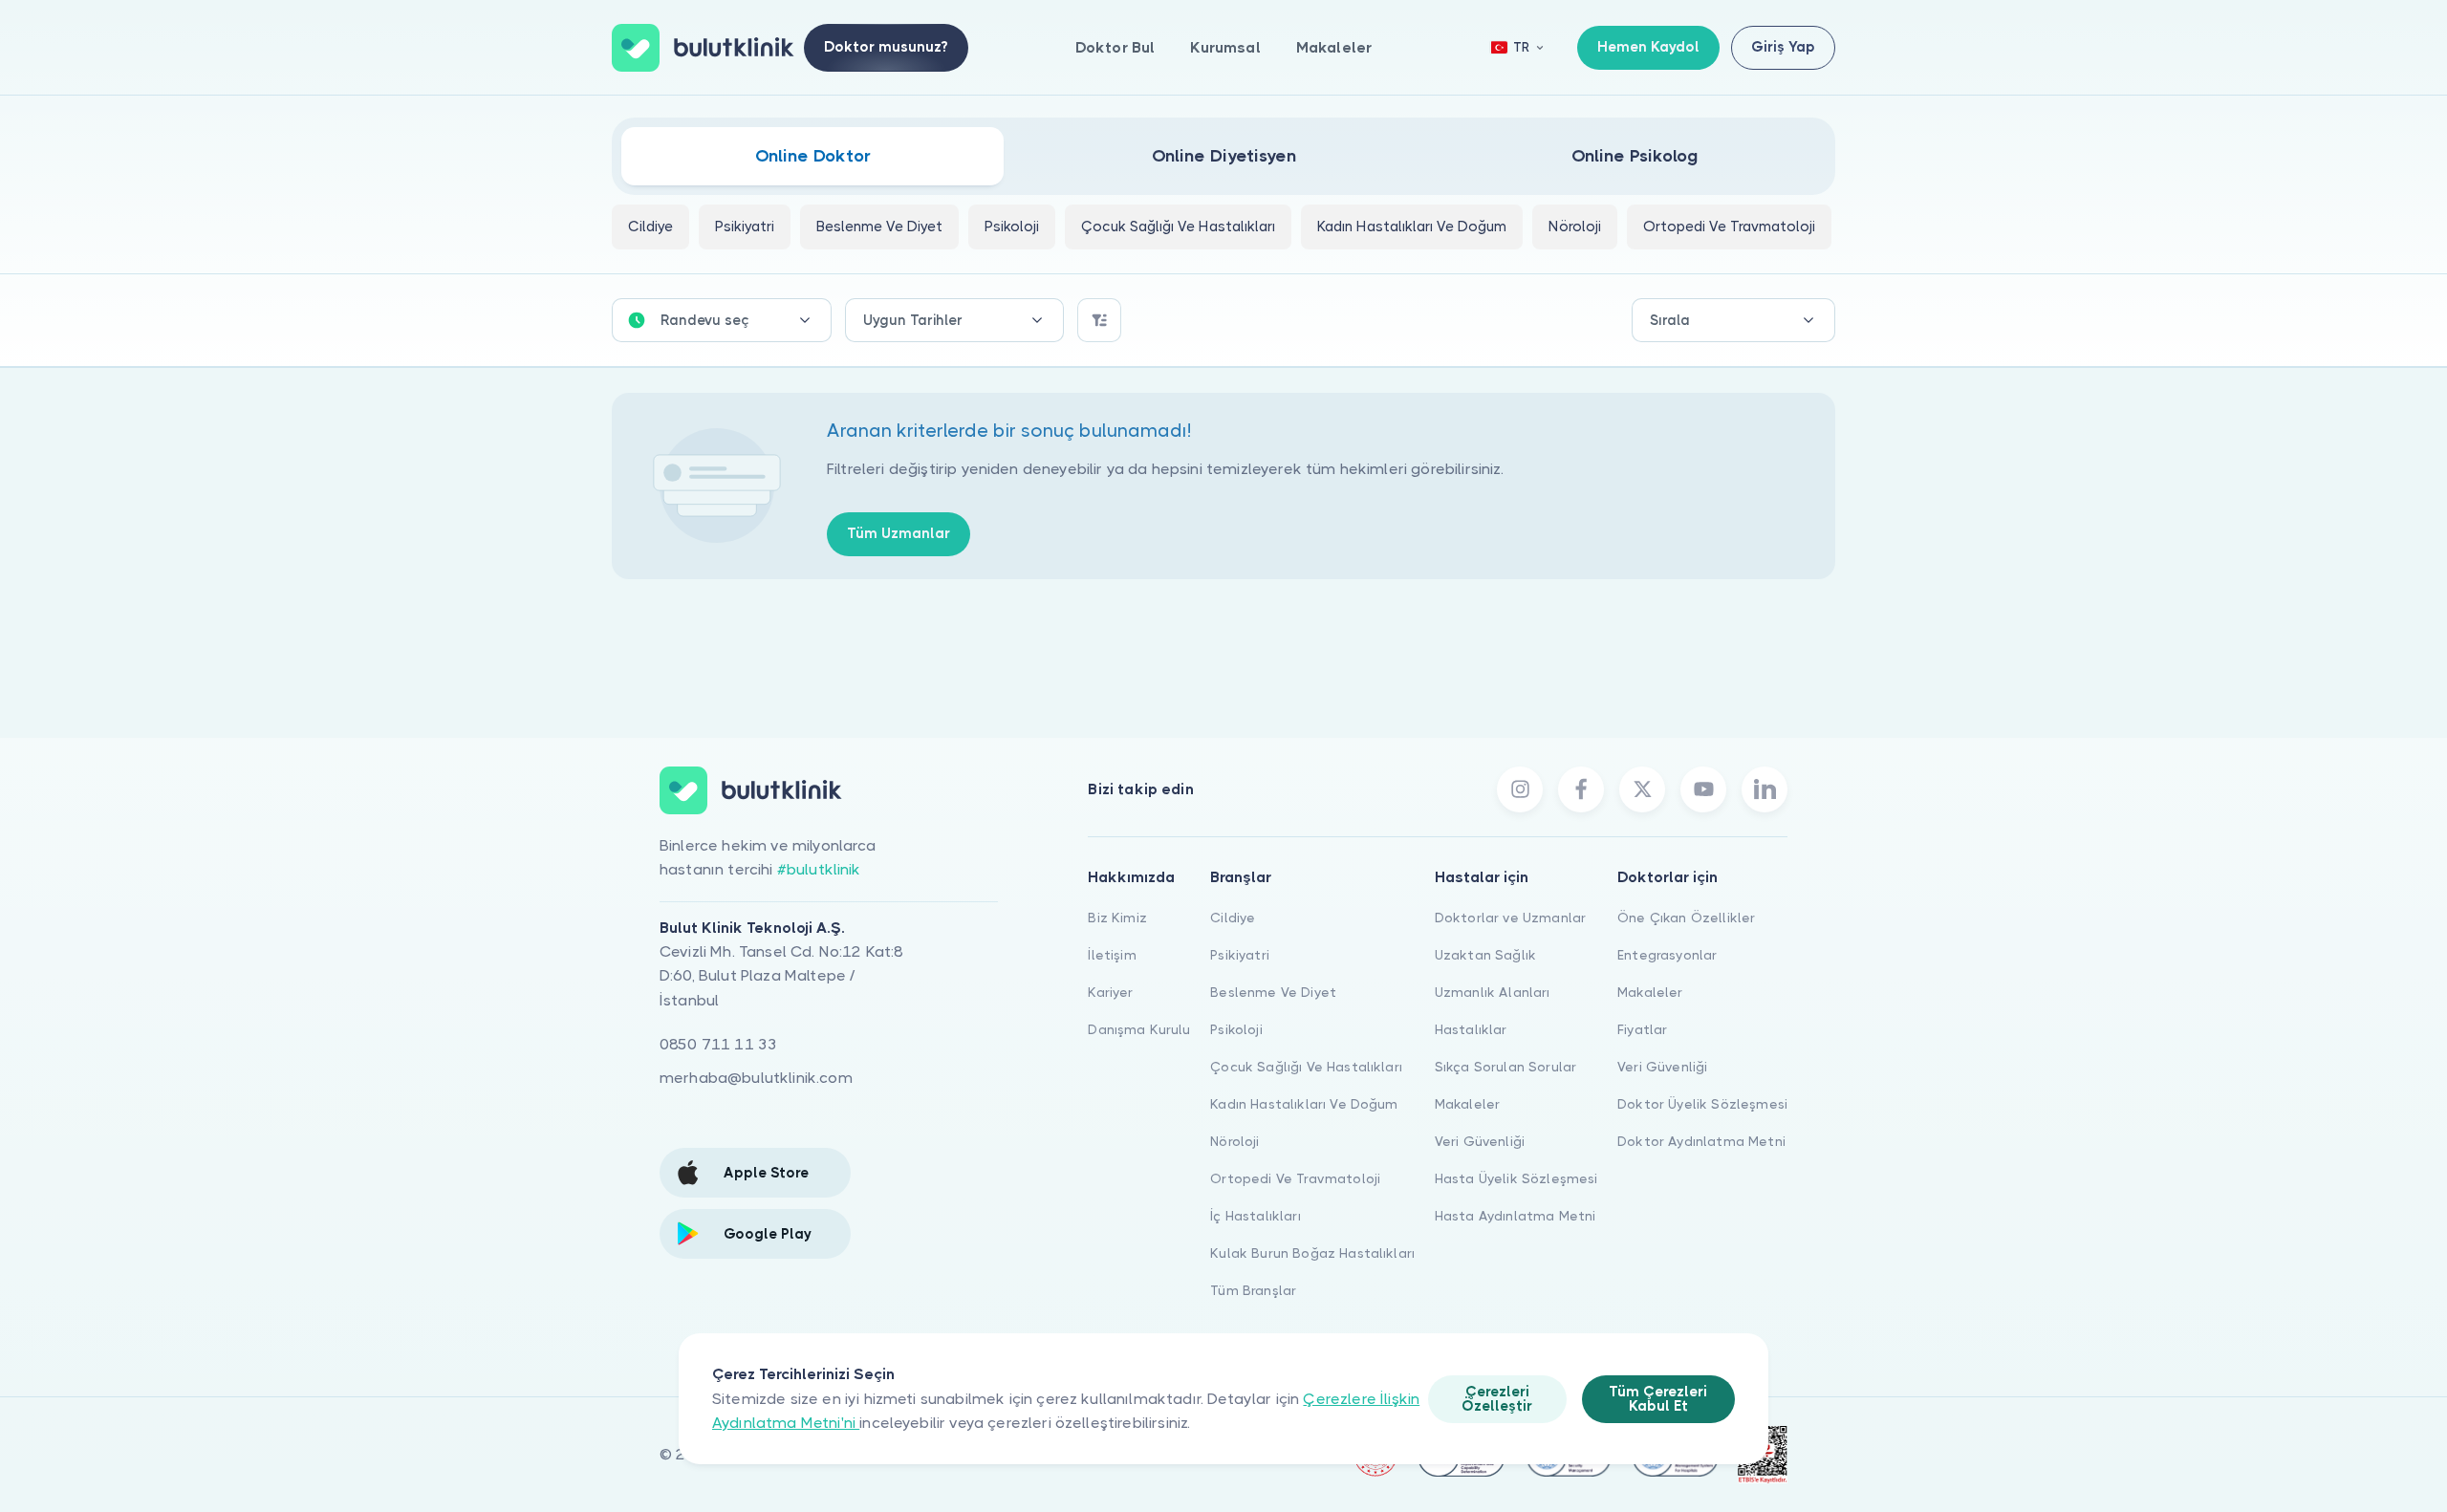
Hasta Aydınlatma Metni (1516, 1216)
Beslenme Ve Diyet (1273, 992)
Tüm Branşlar (1253, 1290)
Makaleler (1334, 47)
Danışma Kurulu (1139, 1029)
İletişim (1112, 955)
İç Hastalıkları (1255, 1216)
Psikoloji (1236, 1029)
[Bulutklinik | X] (1642, 789)
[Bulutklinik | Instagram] (1520, 789)
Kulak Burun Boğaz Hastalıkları (1312, 1253)
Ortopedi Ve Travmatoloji (1295, 1178)
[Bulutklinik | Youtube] (1703, 789)
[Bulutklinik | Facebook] (1581, 789)
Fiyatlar (1642, 1029)
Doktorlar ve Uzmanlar (1510, 918)
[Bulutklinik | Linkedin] (1765, 789)
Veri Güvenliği (1480, 1141)
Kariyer (1110, 992)
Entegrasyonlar (1667, 955)
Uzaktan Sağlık (1485, 955)
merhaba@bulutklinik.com (756, 1078)
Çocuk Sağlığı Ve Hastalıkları (1306, 1067)
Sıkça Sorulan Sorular (1505, 1067)
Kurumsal (1225, 47)
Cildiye (1233, 918)
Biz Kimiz (1117, 918)
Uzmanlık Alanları (1493, 992)
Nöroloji (1234, 1141)
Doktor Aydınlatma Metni (1701, 1141)
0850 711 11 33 (718, 1044)
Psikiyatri (1240, 955)
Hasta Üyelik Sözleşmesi (1516, 1178)
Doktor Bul (1115, 47)
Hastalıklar (1471, 1029)
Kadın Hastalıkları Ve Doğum (1304, 1104)
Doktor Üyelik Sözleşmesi (1702, 1104)
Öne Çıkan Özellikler (1686, 918)
